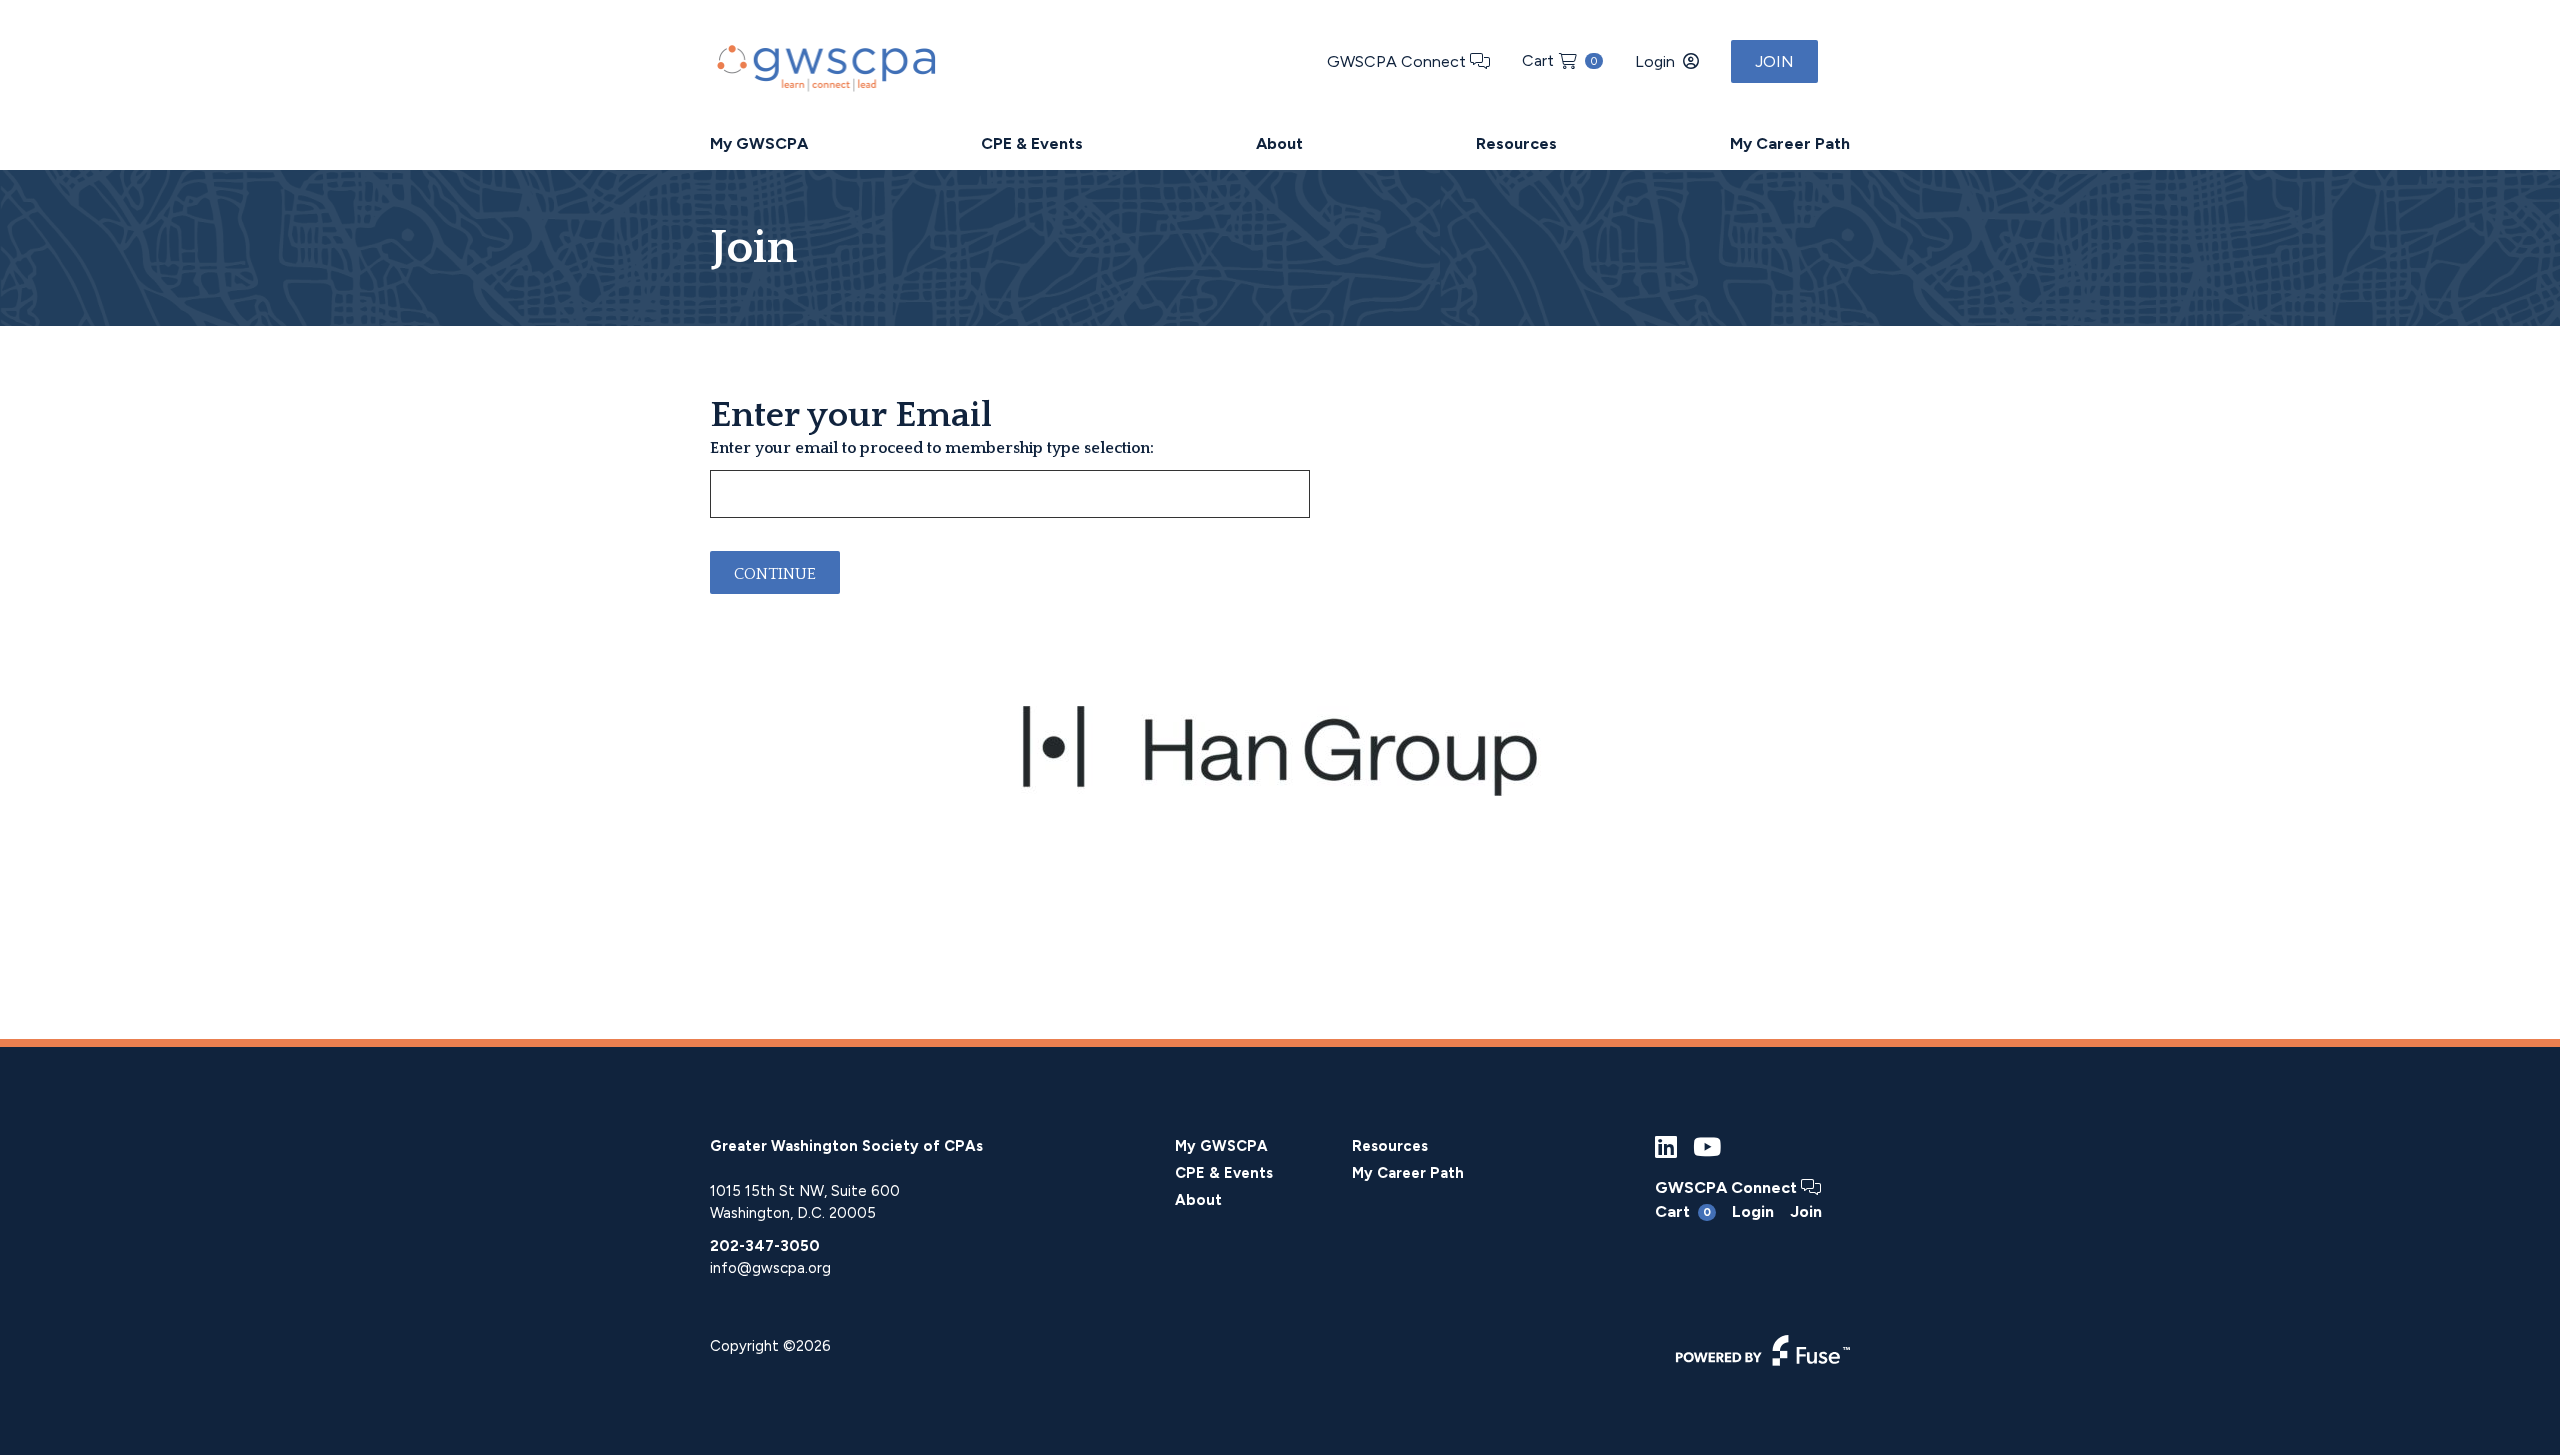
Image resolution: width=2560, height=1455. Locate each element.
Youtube (1707, 1147)
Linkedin (1666, 1147)
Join (1774, 61)
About (1279, 143)
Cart (1559, 60)
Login (1655, 61)
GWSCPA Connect (1398, 61)
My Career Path (1790, 143)
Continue (775, 574)
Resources (1516, 143)
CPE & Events (1032, 143)
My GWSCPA (759, 143)
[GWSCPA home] (824, 63)
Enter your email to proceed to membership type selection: (932, 448)
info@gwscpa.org (770, 1268)
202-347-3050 (765, 1246)
